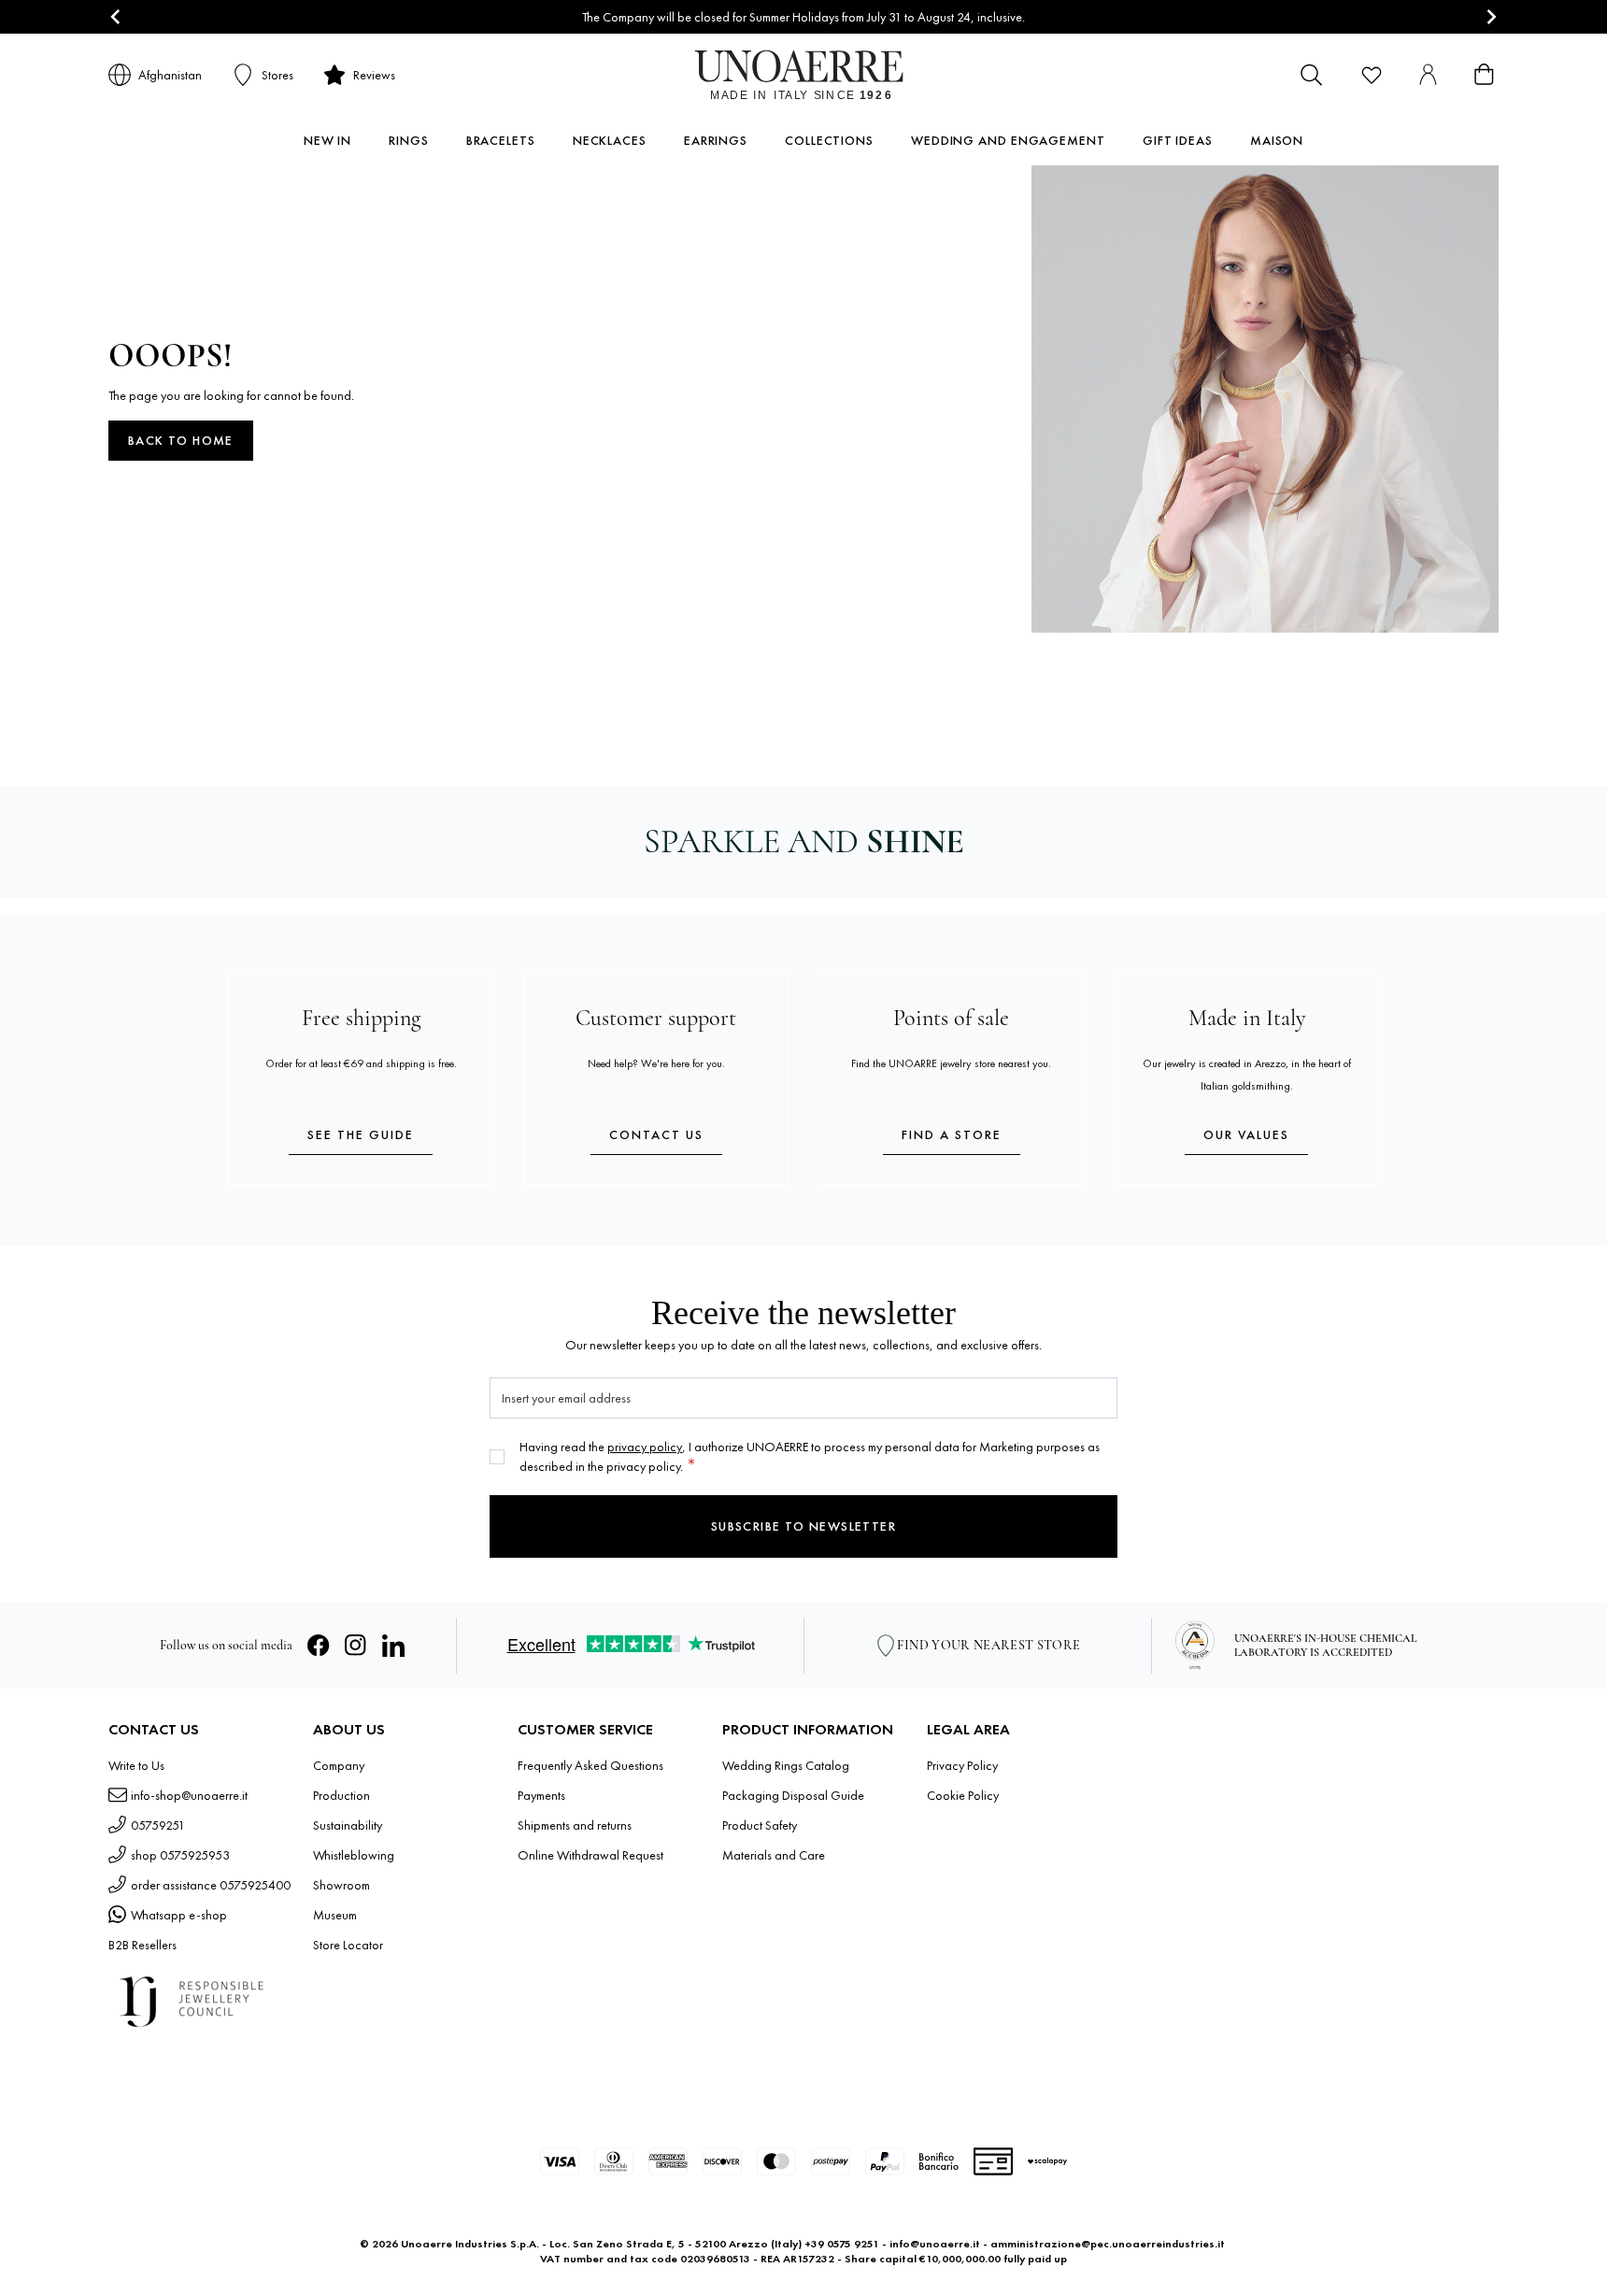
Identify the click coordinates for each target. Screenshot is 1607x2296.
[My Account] (1428, 75)
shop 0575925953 (180, 1855)
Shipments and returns (575, 1825)
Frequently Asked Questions (590, 1765)
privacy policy (645, 1447)
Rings (409, 140)
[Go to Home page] (804, 75)
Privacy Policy (962, 1765)
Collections (829, 140)
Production (341, 1795)
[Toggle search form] (1312, 75)
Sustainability (348, 1825)
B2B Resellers (142, 1945)
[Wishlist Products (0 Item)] (1372, 75)
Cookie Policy (963, 1795)
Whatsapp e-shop (179, 1915)
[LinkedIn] (393, 1646)
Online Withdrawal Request (590, 1855)
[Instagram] (356, 1646)
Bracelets (501, 140)
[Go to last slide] (116, 17)
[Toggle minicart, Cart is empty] (1484, 75)
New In (327, 140)
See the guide (361, 1134)
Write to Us (136, 1765)
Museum (335, 1915)
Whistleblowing (354, 1855)
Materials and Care (774, 1855)
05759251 (158, 1825)
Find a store (952, 1134)
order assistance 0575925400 (211, 1885)
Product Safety (760, 1825)
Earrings (716, 140)
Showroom (341, 1885)
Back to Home (181, 440)
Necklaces (610, 140)
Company (339, 1765)
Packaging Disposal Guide (793, 1795)
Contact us (656, 1134)
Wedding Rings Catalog (786, 1765)
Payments (541, 1795)
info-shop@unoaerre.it (189, 1795)
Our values (1246, 1134)
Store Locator (348, 1945)
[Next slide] (1491, 17)
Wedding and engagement (1008, 140)
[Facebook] (319, 1646)
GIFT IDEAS (1178, 140)
